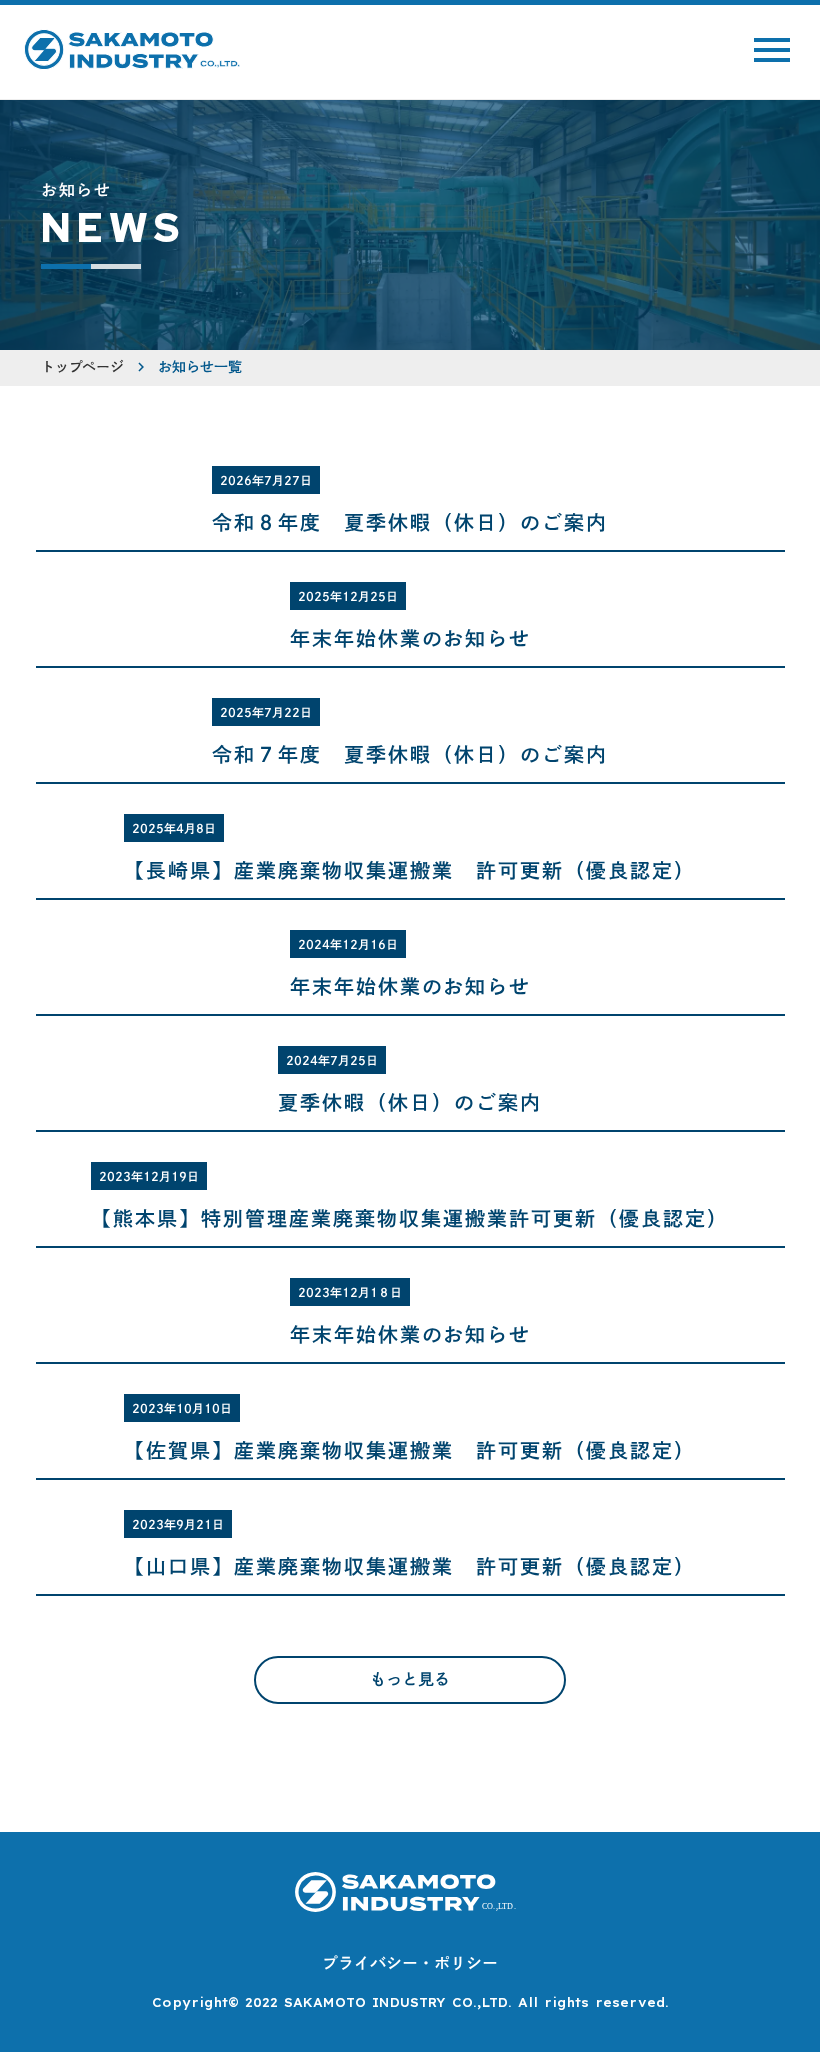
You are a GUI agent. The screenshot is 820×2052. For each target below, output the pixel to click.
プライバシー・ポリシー (410, 1963)
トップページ (82, 367)
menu (772, 50)
